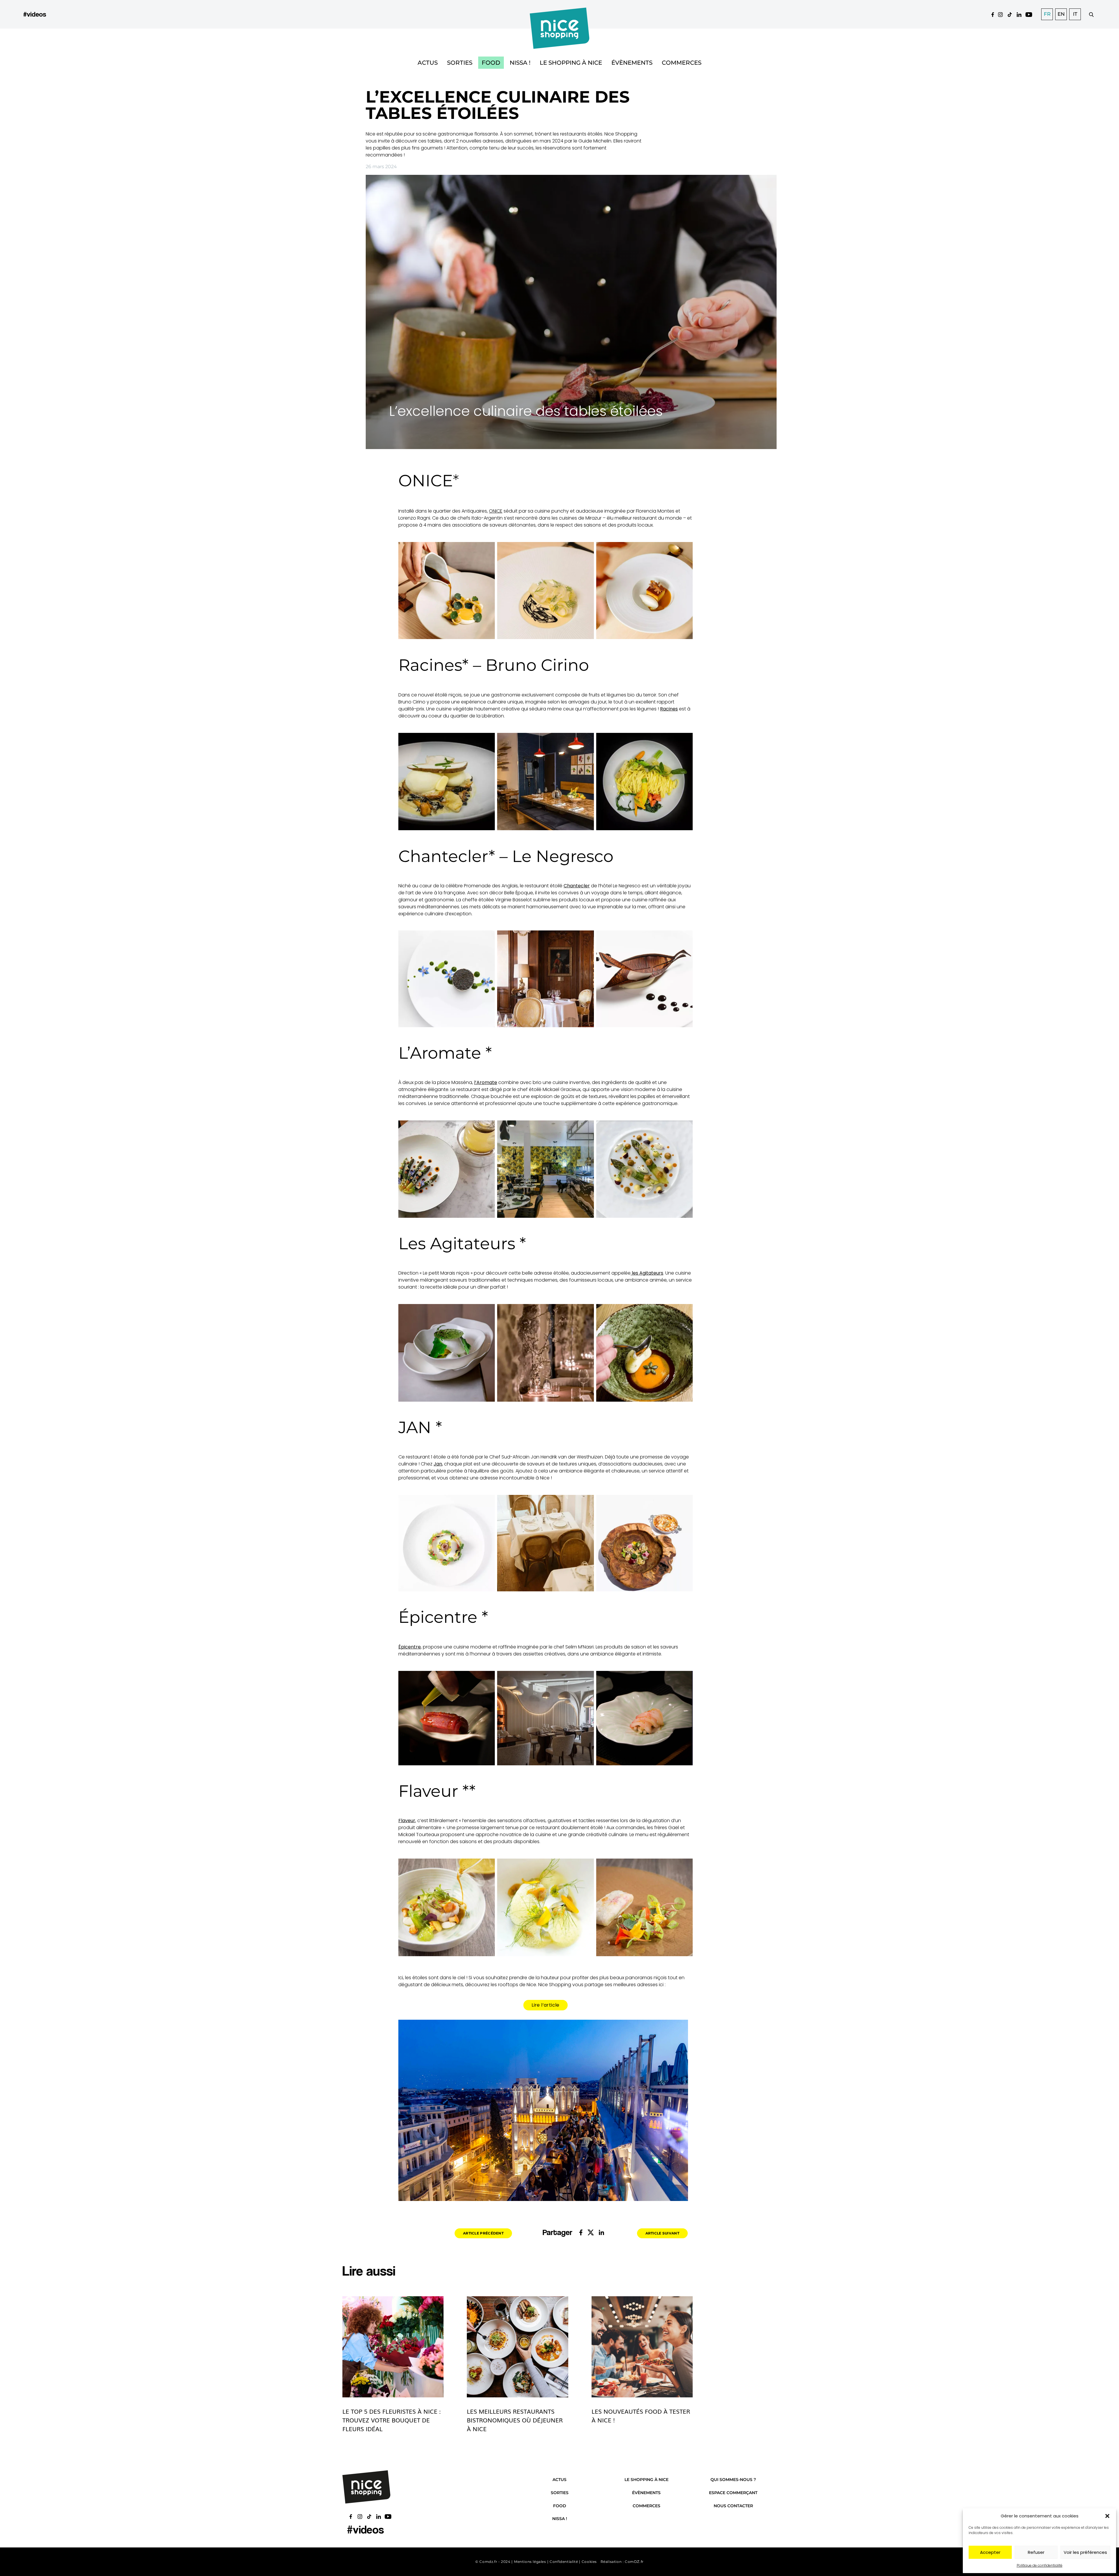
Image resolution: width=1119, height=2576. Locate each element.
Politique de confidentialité (1040, 2565)
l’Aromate (486, 1082)
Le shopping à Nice (571, 63)
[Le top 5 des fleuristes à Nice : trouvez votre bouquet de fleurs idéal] (393, 2347)
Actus (428, 63)
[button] (1107, 2516)
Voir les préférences (1085, 2552)
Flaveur (407, 1821)
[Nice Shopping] (560, 14)
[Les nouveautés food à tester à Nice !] (642, 2347)
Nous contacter (733, 2506)
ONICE (496, 511)
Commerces (682, 63)
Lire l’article (546, 2005)
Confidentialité (564, 2562)
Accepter (990, 2552)
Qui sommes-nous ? (733, 2480)
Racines (669, 709)
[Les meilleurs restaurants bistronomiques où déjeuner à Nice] (517, 2347)
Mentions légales (530, 2562)
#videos (35, 14)
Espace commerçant (733, 2493)
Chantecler (577, 886)
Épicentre (410, 1647)
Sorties (460, 63)
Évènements (632, 63)
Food (491, 63)
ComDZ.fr (634, 2562)
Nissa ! (520, 63)
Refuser (1036, 2552)
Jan (438, 1464)
